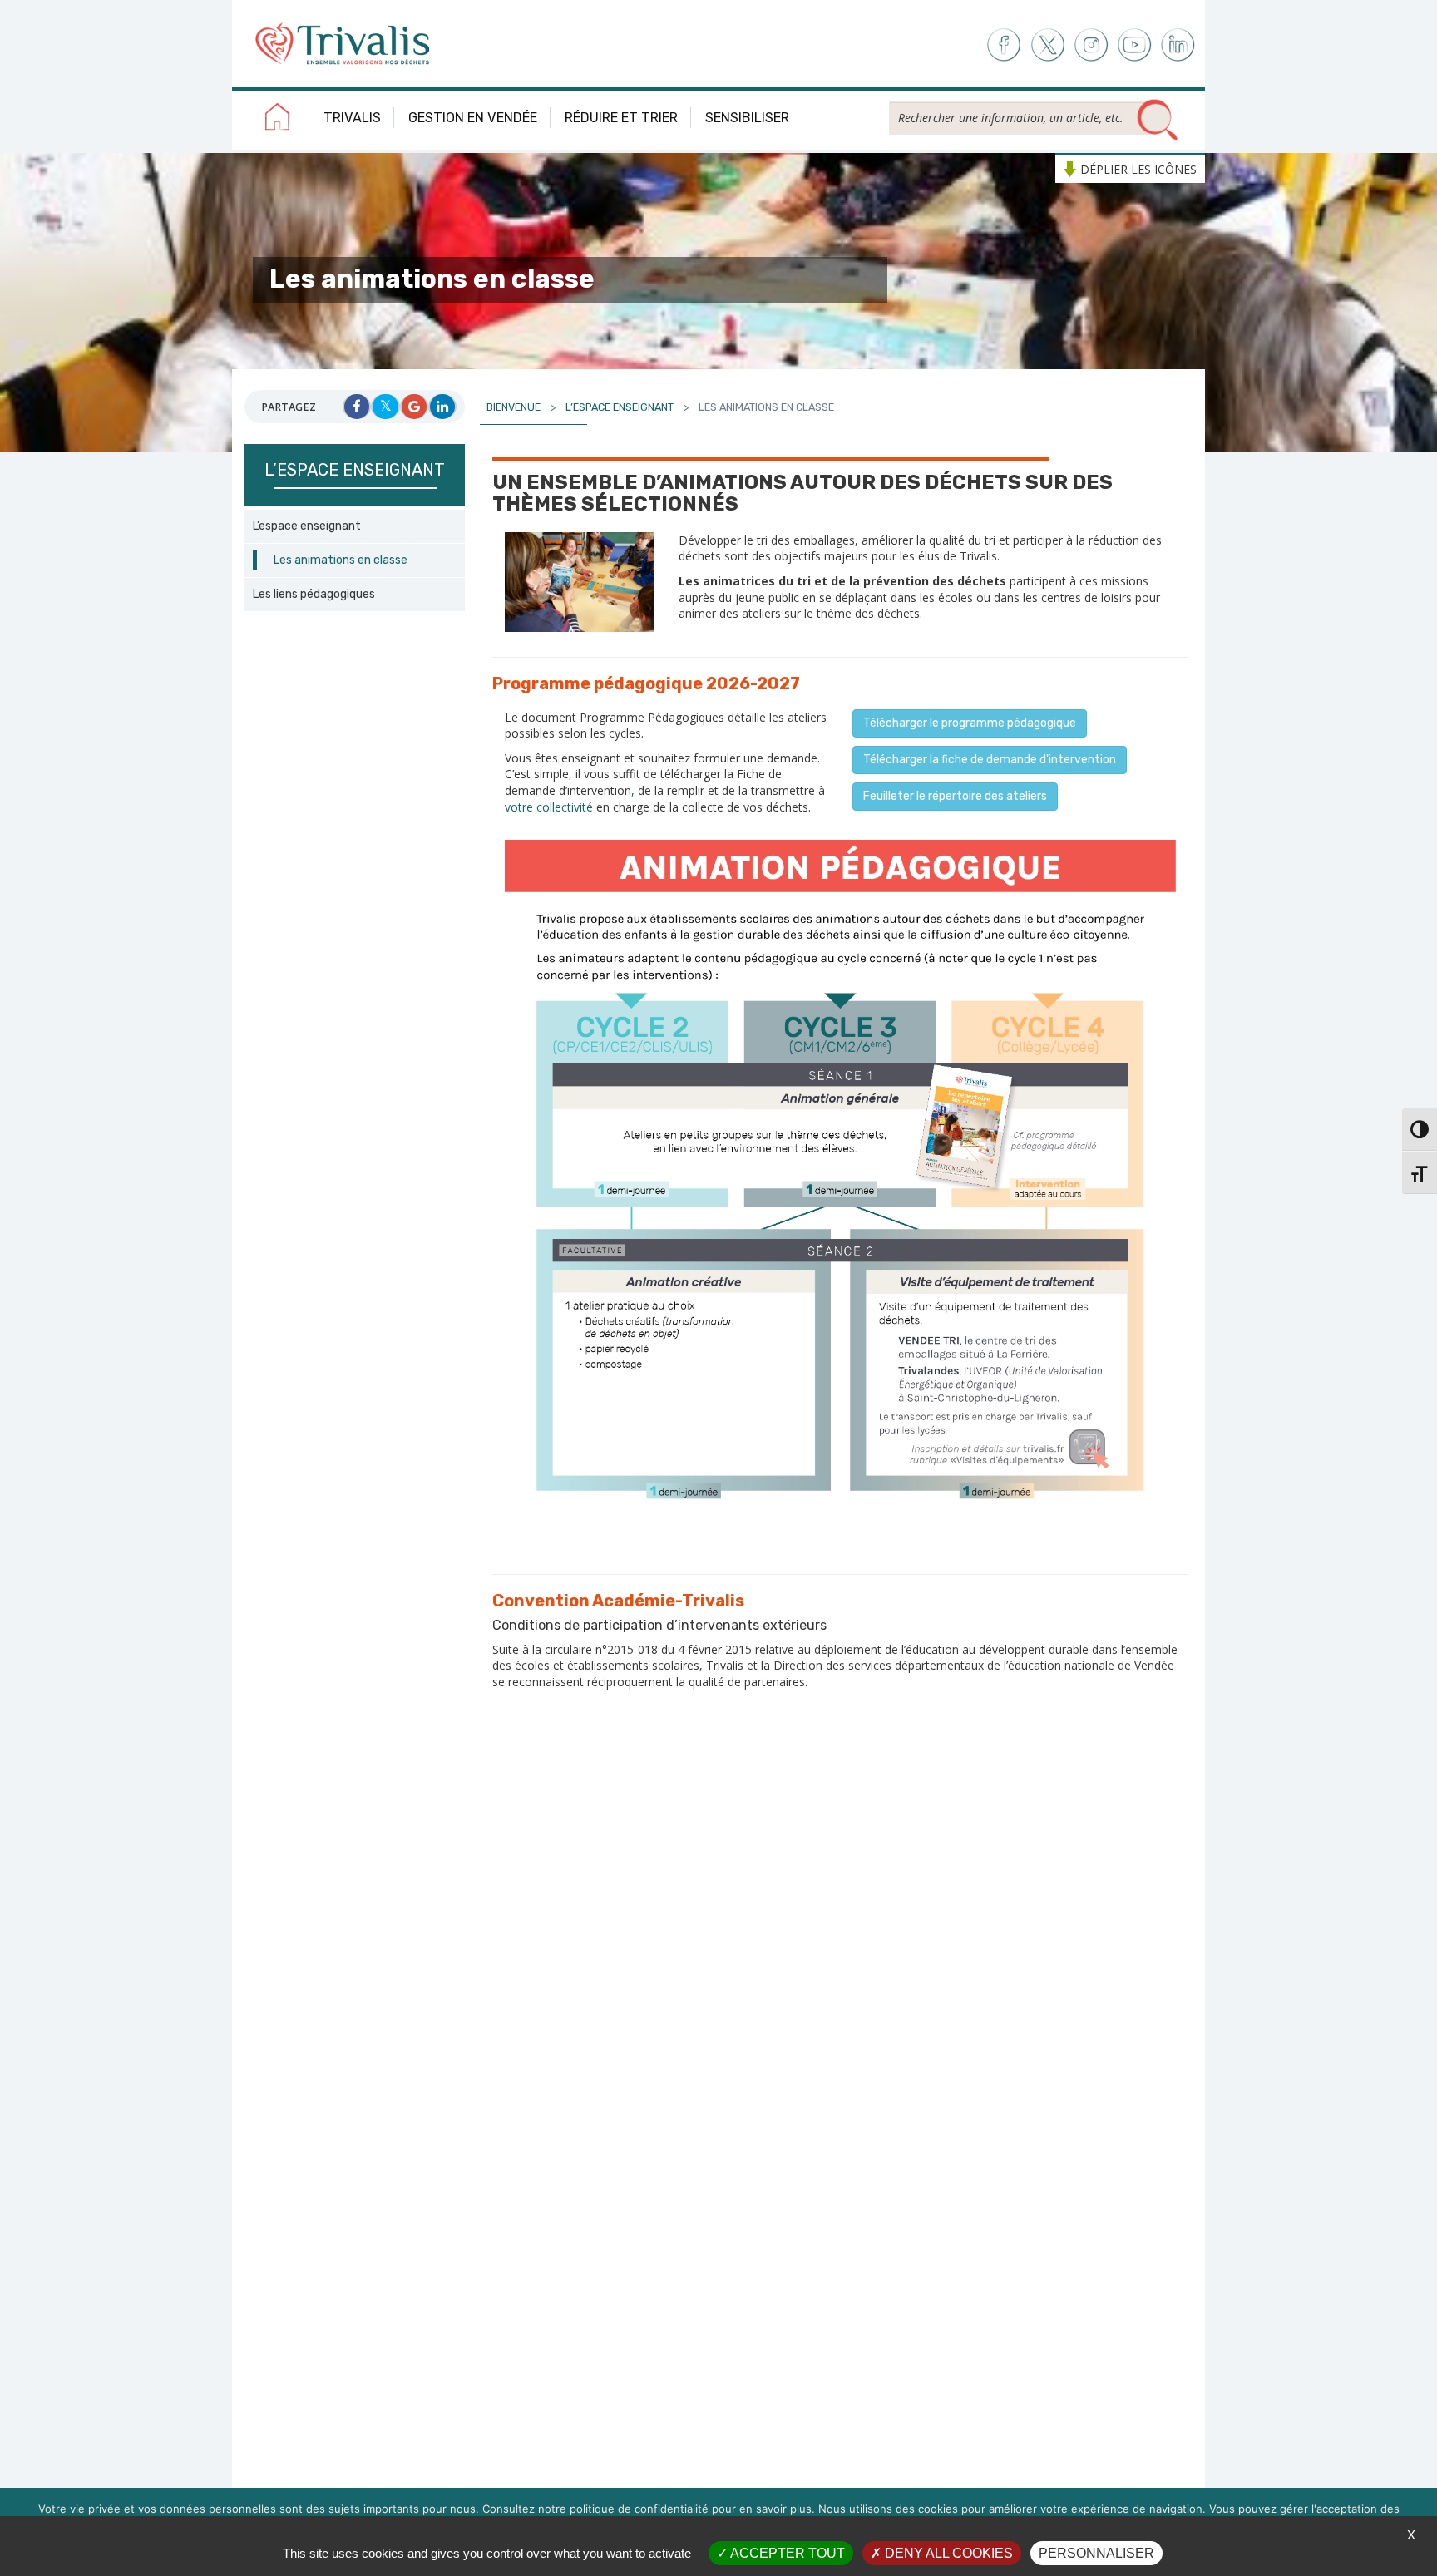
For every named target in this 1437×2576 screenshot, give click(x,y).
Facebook (1002, 45)
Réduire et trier (621, 118)
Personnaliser (1096, 2553)
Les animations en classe (341, 560)
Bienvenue (514, 407)
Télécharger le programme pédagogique (970, 723)
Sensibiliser (747, 118)
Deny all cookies (947, 2553)
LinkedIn (1179, 45)
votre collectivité (549, 807)
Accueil (278, 120)
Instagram (1091, 45)
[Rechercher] (1158, 121)
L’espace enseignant (307, 526)
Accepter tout (786, 2553)
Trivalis (352, 118)
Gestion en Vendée (473, 118)
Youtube (1135, 45)
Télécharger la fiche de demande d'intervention (990, 760)
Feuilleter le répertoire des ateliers (955, 796)
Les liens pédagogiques (314, 594)
